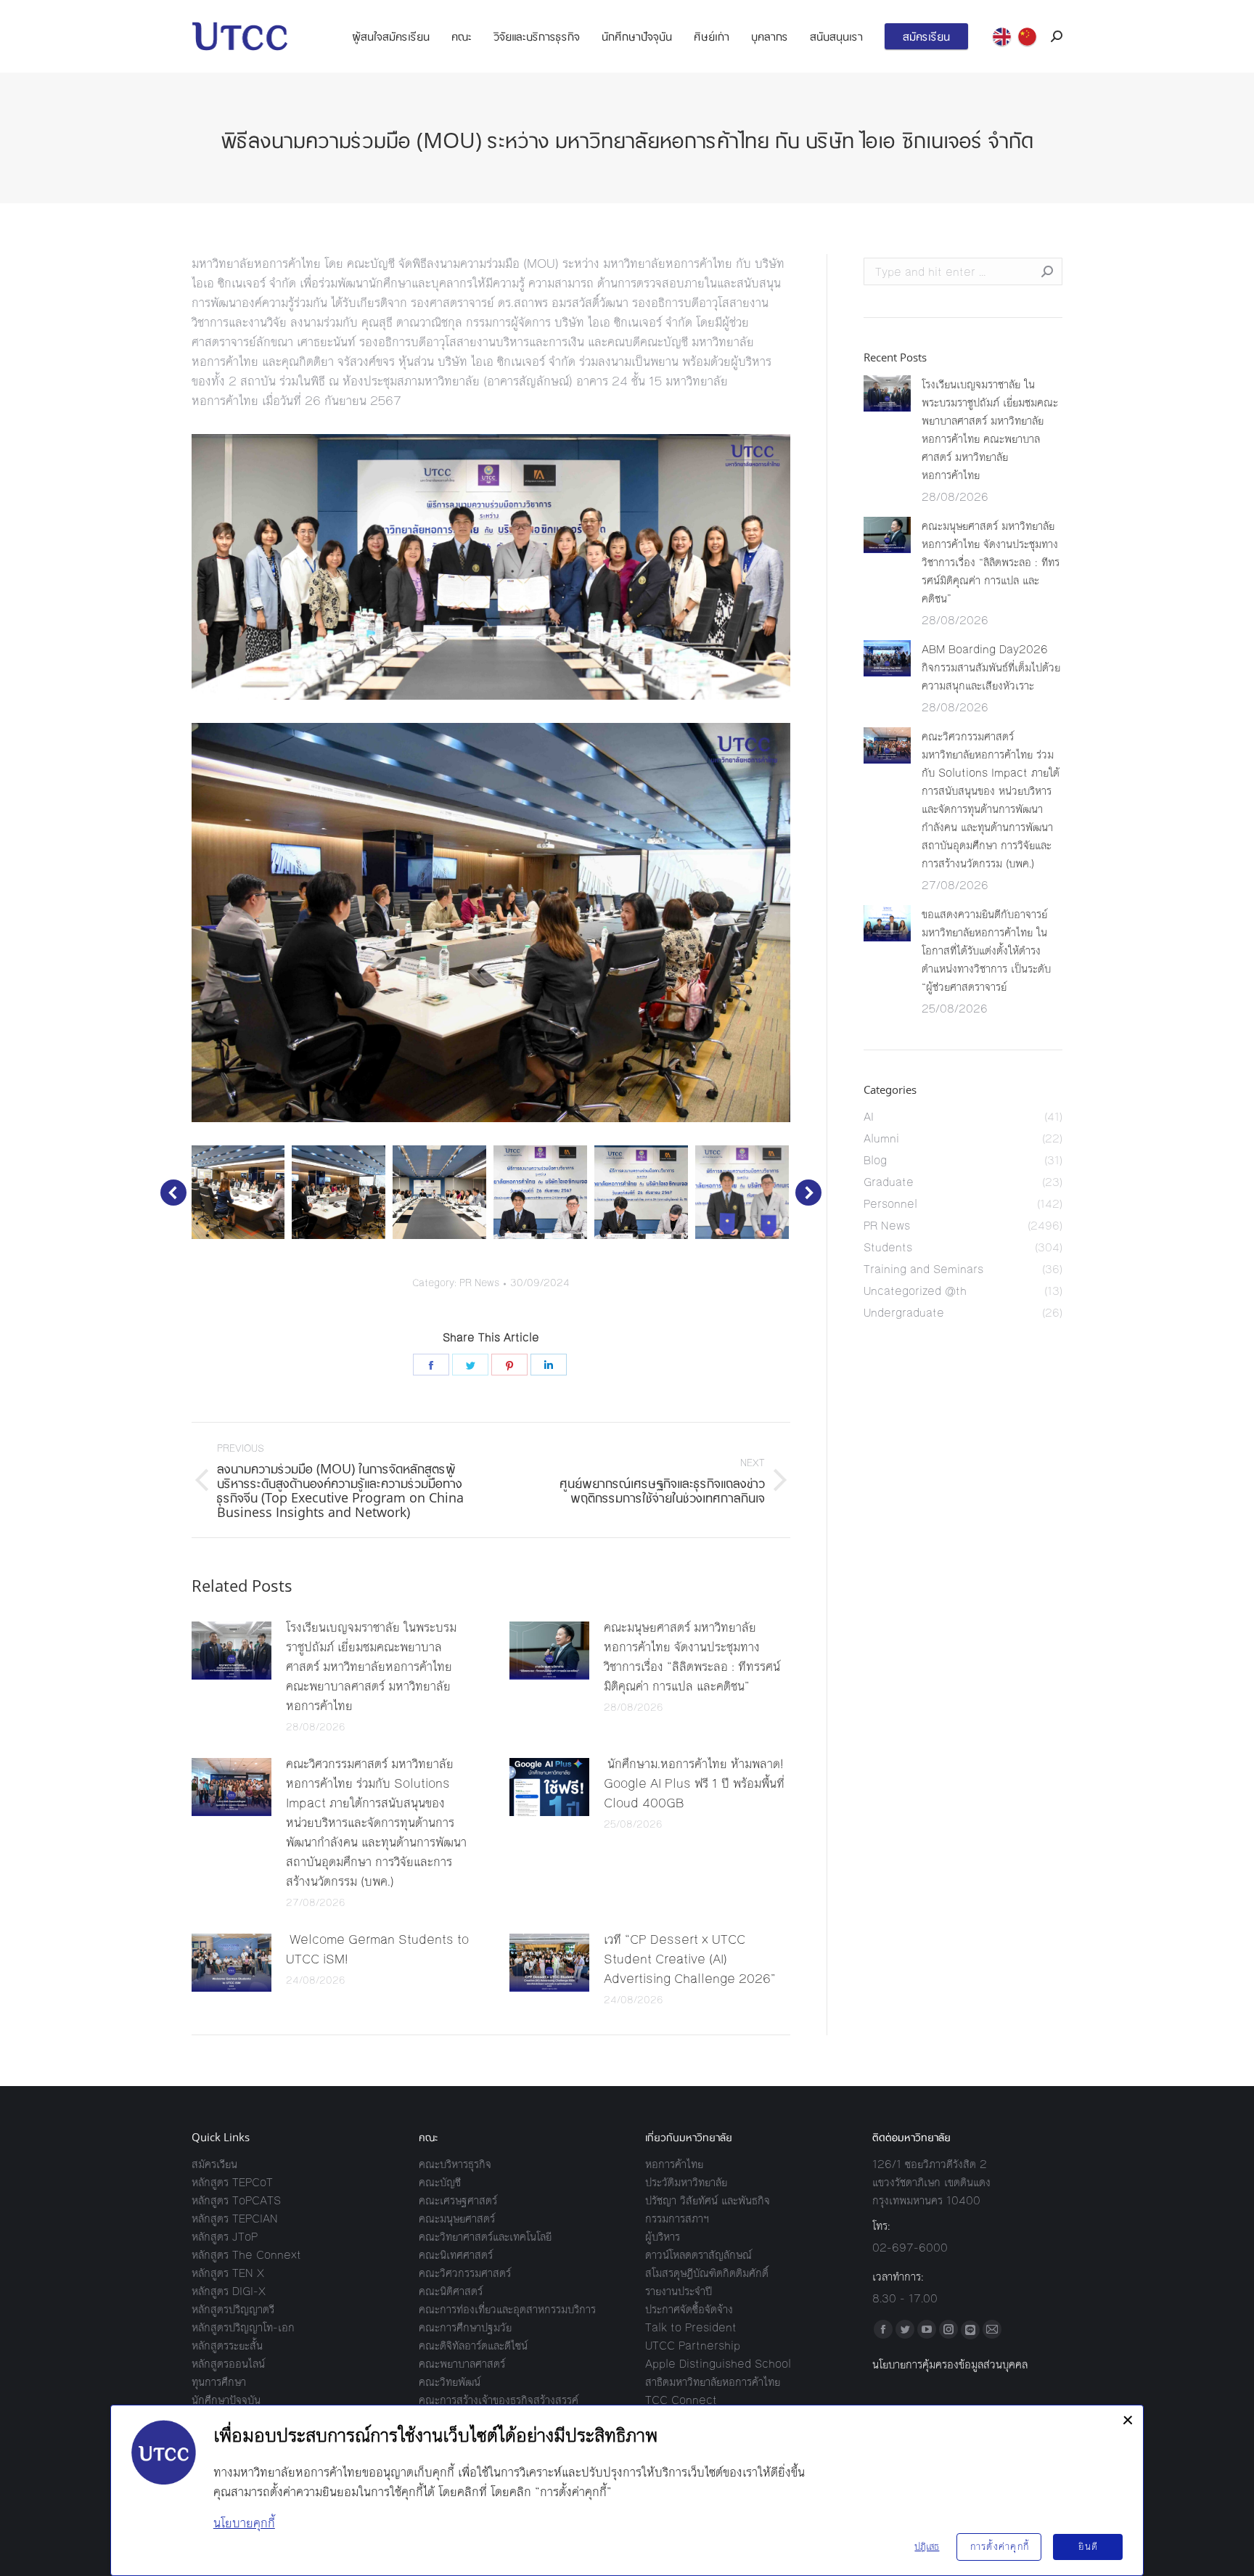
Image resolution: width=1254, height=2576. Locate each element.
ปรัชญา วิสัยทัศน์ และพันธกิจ (708, 2200)
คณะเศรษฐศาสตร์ (458, 2200)
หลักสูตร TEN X (228, 2273)
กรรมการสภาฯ (677, 2219)
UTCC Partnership (693, 2346)
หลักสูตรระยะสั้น (227, 2346)
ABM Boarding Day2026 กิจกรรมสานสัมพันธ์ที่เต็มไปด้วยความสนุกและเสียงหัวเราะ (991, 667)
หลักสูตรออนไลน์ (228, 2364)
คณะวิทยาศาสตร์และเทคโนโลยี (485, 2237)
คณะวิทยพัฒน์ (450, 2382)
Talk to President (691, 2327)
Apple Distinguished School (718, 2364)
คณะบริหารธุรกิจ (455, 2164)
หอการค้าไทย (674, 2164)
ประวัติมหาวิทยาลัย (686, 2182)
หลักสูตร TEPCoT (232, 2182)
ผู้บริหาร (663, 2237)
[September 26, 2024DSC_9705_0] (742, 1192)
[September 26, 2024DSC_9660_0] (339, 1192)
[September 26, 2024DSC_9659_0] (238, 1192)
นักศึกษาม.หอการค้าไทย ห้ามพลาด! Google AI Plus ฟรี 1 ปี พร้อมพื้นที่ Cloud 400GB (694, 1783)
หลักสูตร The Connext (246, 2255)
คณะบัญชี (440, 2182)
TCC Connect (681, 2400)
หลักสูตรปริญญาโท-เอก (243, 2327)
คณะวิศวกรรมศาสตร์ (465, 2273)
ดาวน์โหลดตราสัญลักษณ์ (698, 2255)
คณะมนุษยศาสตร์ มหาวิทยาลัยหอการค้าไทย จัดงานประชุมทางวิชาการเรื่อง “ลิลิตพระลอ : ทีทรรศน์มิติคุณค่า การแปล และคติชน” (692, 1657)
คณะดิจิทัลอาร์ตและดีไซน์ (473, 2346)
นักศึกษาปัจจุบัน (226, 2400)
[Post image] (231, 1651)
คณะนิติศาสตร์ (451, 2291)
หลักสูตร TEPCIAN (235, 2219)
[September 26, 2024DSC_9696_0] (641, 1192)
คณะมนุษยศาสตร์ (457, 2219)
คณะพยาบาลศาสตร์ (462, 2364)
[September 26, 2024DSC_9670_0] (439, 1192)
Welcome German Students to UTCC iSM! (377, 1949)
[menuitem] (391, 36)
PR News (479, 1283)
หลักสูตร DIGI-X (229, 2291)
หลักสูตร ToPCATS (236, 2200)
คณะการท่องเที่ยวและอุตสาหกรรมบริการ (507, 2309)
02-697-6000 (910, 2248)
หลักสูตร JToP (225, 2237)
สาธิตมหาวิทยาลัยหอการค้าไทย (713, 2382)
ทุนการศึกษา (219, 2382)
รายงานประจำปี (679, 2291)
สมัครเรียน (214, 2164)
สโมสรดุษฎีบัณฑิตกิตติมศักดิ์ (707, 2273)
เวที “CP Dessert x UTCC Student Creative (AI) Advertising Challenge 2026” (690, 1959)
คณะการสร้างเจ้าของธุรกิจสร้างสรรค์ (499, 2400)
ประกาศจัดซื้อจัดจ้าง (689, 2309)
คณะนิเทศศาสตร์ (456, 2255)
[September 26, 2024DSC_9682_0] (540, 1192)
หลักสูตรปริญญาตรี (233, 2309)
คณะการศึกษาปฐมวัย (465, 2327)
